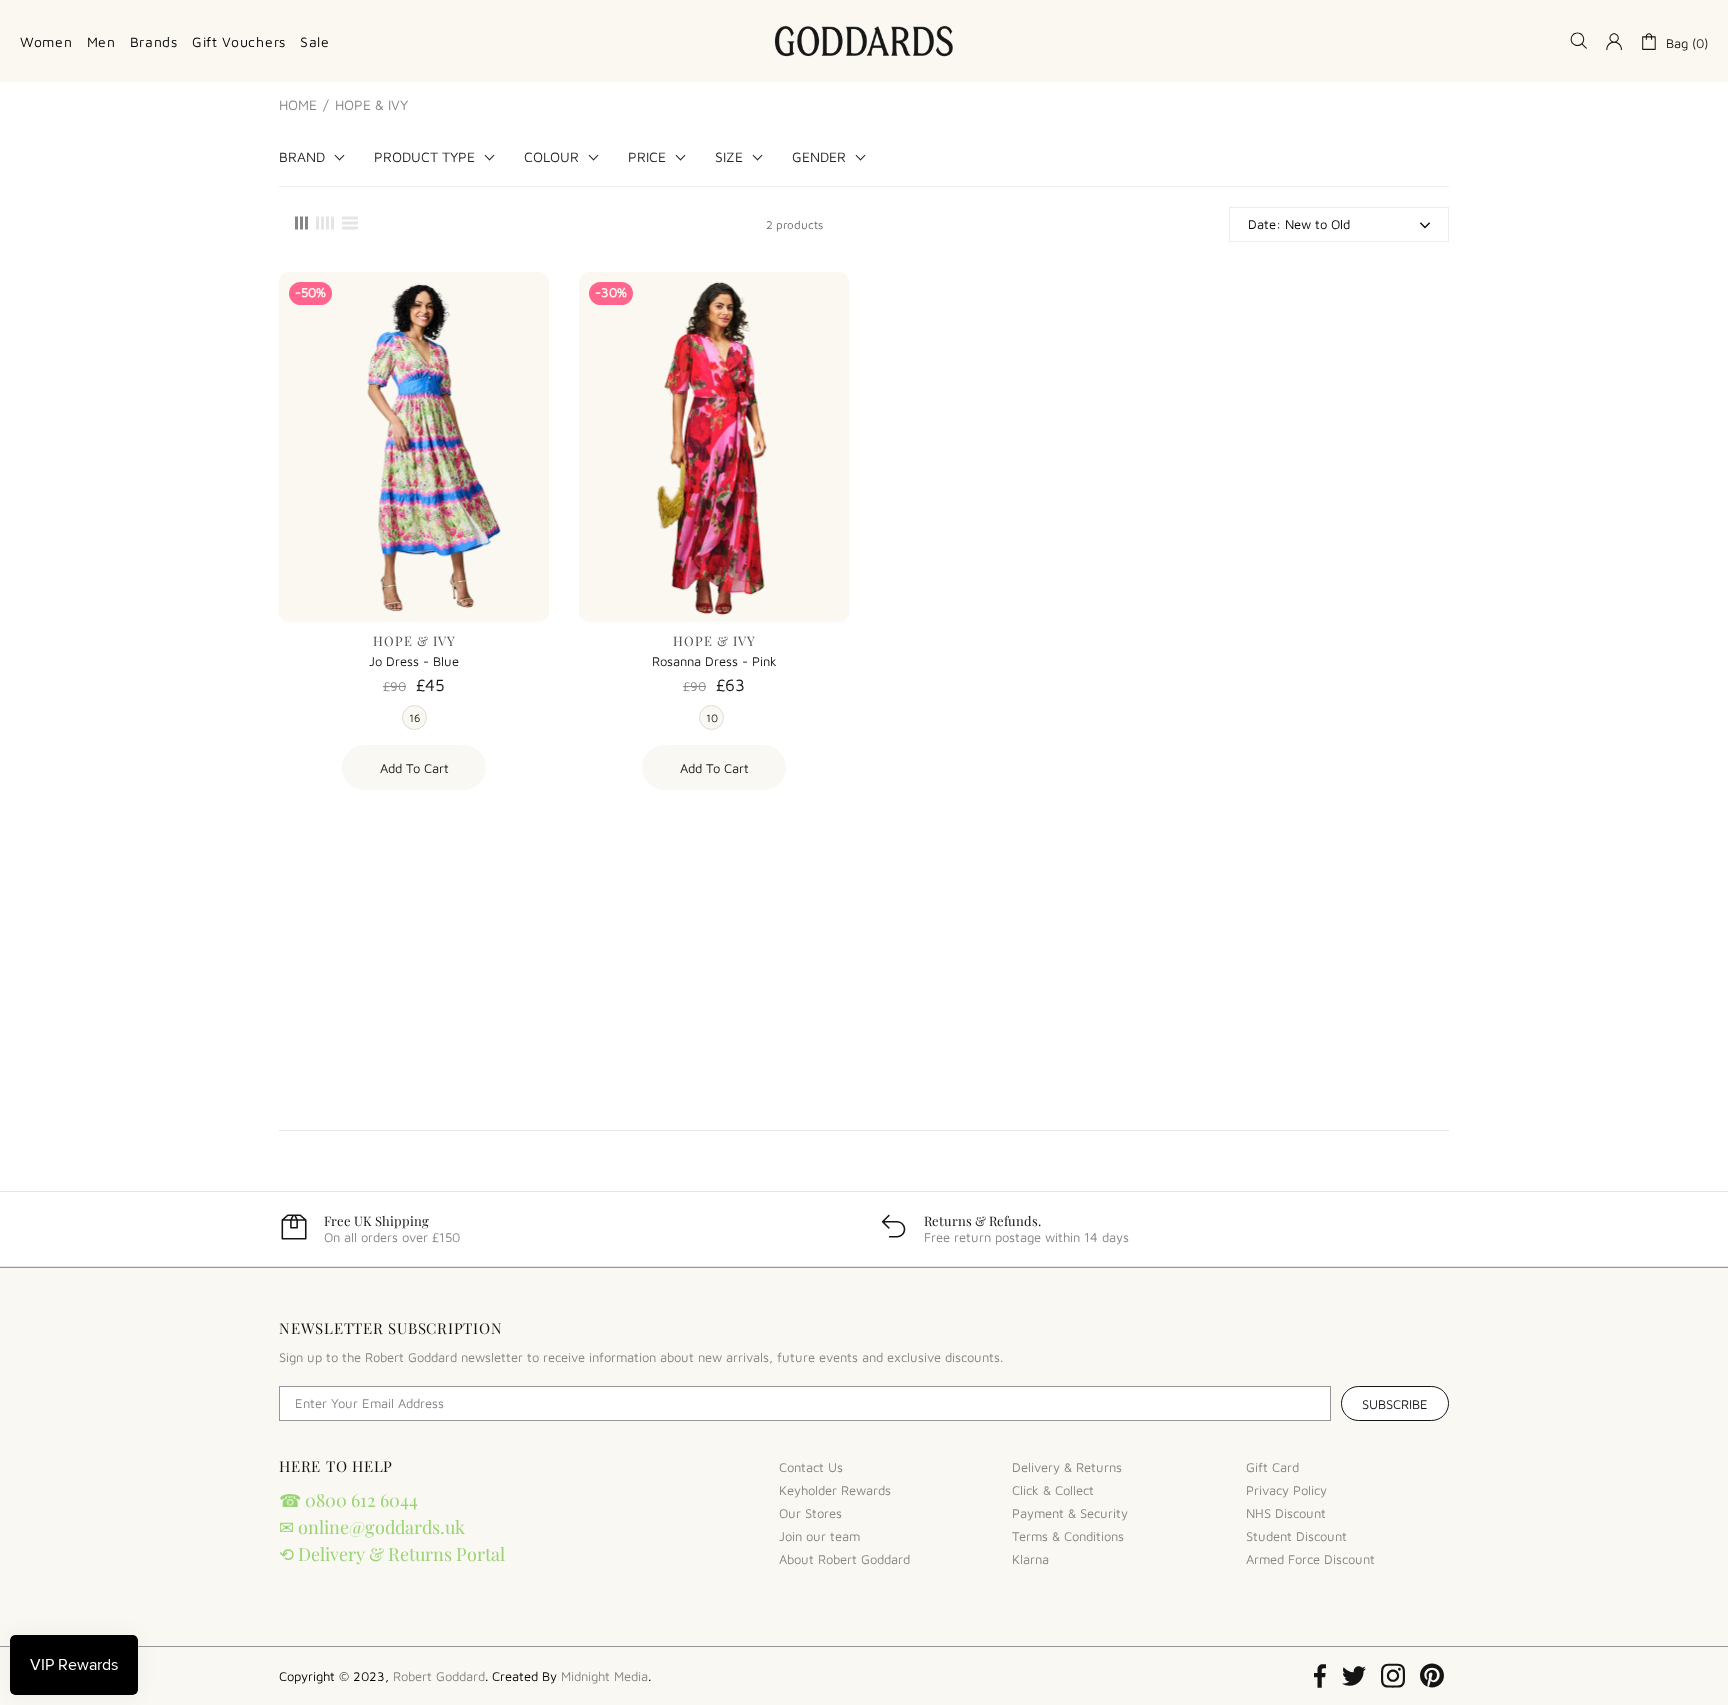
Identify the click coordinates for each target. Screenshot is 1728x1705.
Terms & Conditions (1068, 1536)
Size (729, 157)
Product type (424, 157)
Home (298, 105)
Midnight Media (604, 1676)
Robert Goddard (864, 41)
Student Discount (1296, 1536)
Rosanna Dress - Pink (714, 661)
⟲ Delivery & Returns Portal (392, 1554)
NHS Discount (1286, 1513)
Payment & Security (1070, 1513)
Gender (819, 157)
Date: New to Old (1299, 224)
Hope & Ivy (414, 640)
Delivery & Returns (1067, 1467)
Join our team (819, 1536)
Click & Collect (1053, 1490)
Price (647, 157)
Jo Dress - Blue (414, 661)
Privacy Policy (1286, 1490)
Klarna (1030, 1559)
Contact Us (811, 1467)
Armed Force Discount (1310, 1559)
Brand (302, 157)
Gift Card (1272, 1467)
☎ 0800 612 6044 (348, 1500)
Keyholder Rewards (835, 1490)
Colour (551, 157)
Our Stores (810, 1513)
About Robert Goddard (844, 1559)
